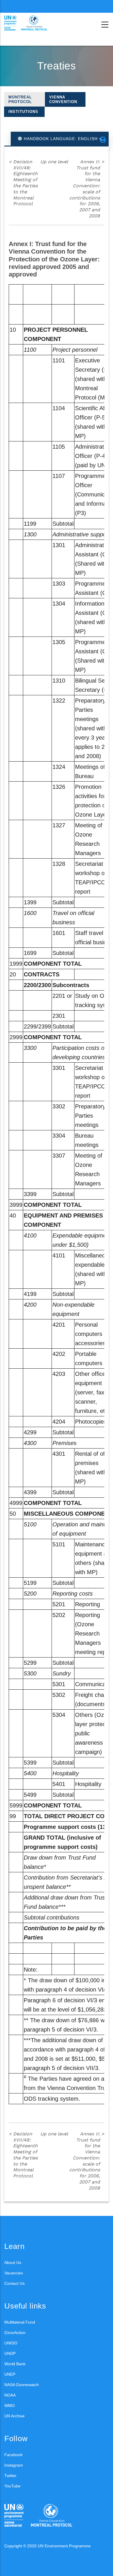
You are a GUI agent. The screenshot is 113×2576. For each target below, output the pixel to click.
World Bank (15, 2364)
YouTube (12, 2486)
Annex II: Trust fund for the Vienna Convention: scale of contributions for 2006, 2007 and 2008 (87, 189)
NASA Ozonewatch (22, 2385)
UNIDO (11, 2343)
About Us (13, 2263)
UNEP (10, 2374)
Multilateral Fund (20, 2322)
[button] (103, 140)
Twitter (10, 2476)
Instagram (14, 2465)
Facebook (13, 2455)
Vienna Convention (63, 99)
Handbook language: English (61, 139)
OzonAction (15, 2333)
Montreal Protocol (20, 99)
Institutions (23, 112)
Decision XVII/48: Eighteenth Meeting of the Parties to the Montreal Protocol (23, 183)
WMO (10, 2406)
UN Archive (14, 2416)
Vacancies (14, 2273)
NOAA (10, 2395)
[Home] (30, 23)
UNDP (10, 2353)
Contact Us (14, 2283)
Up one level (54, 162)
